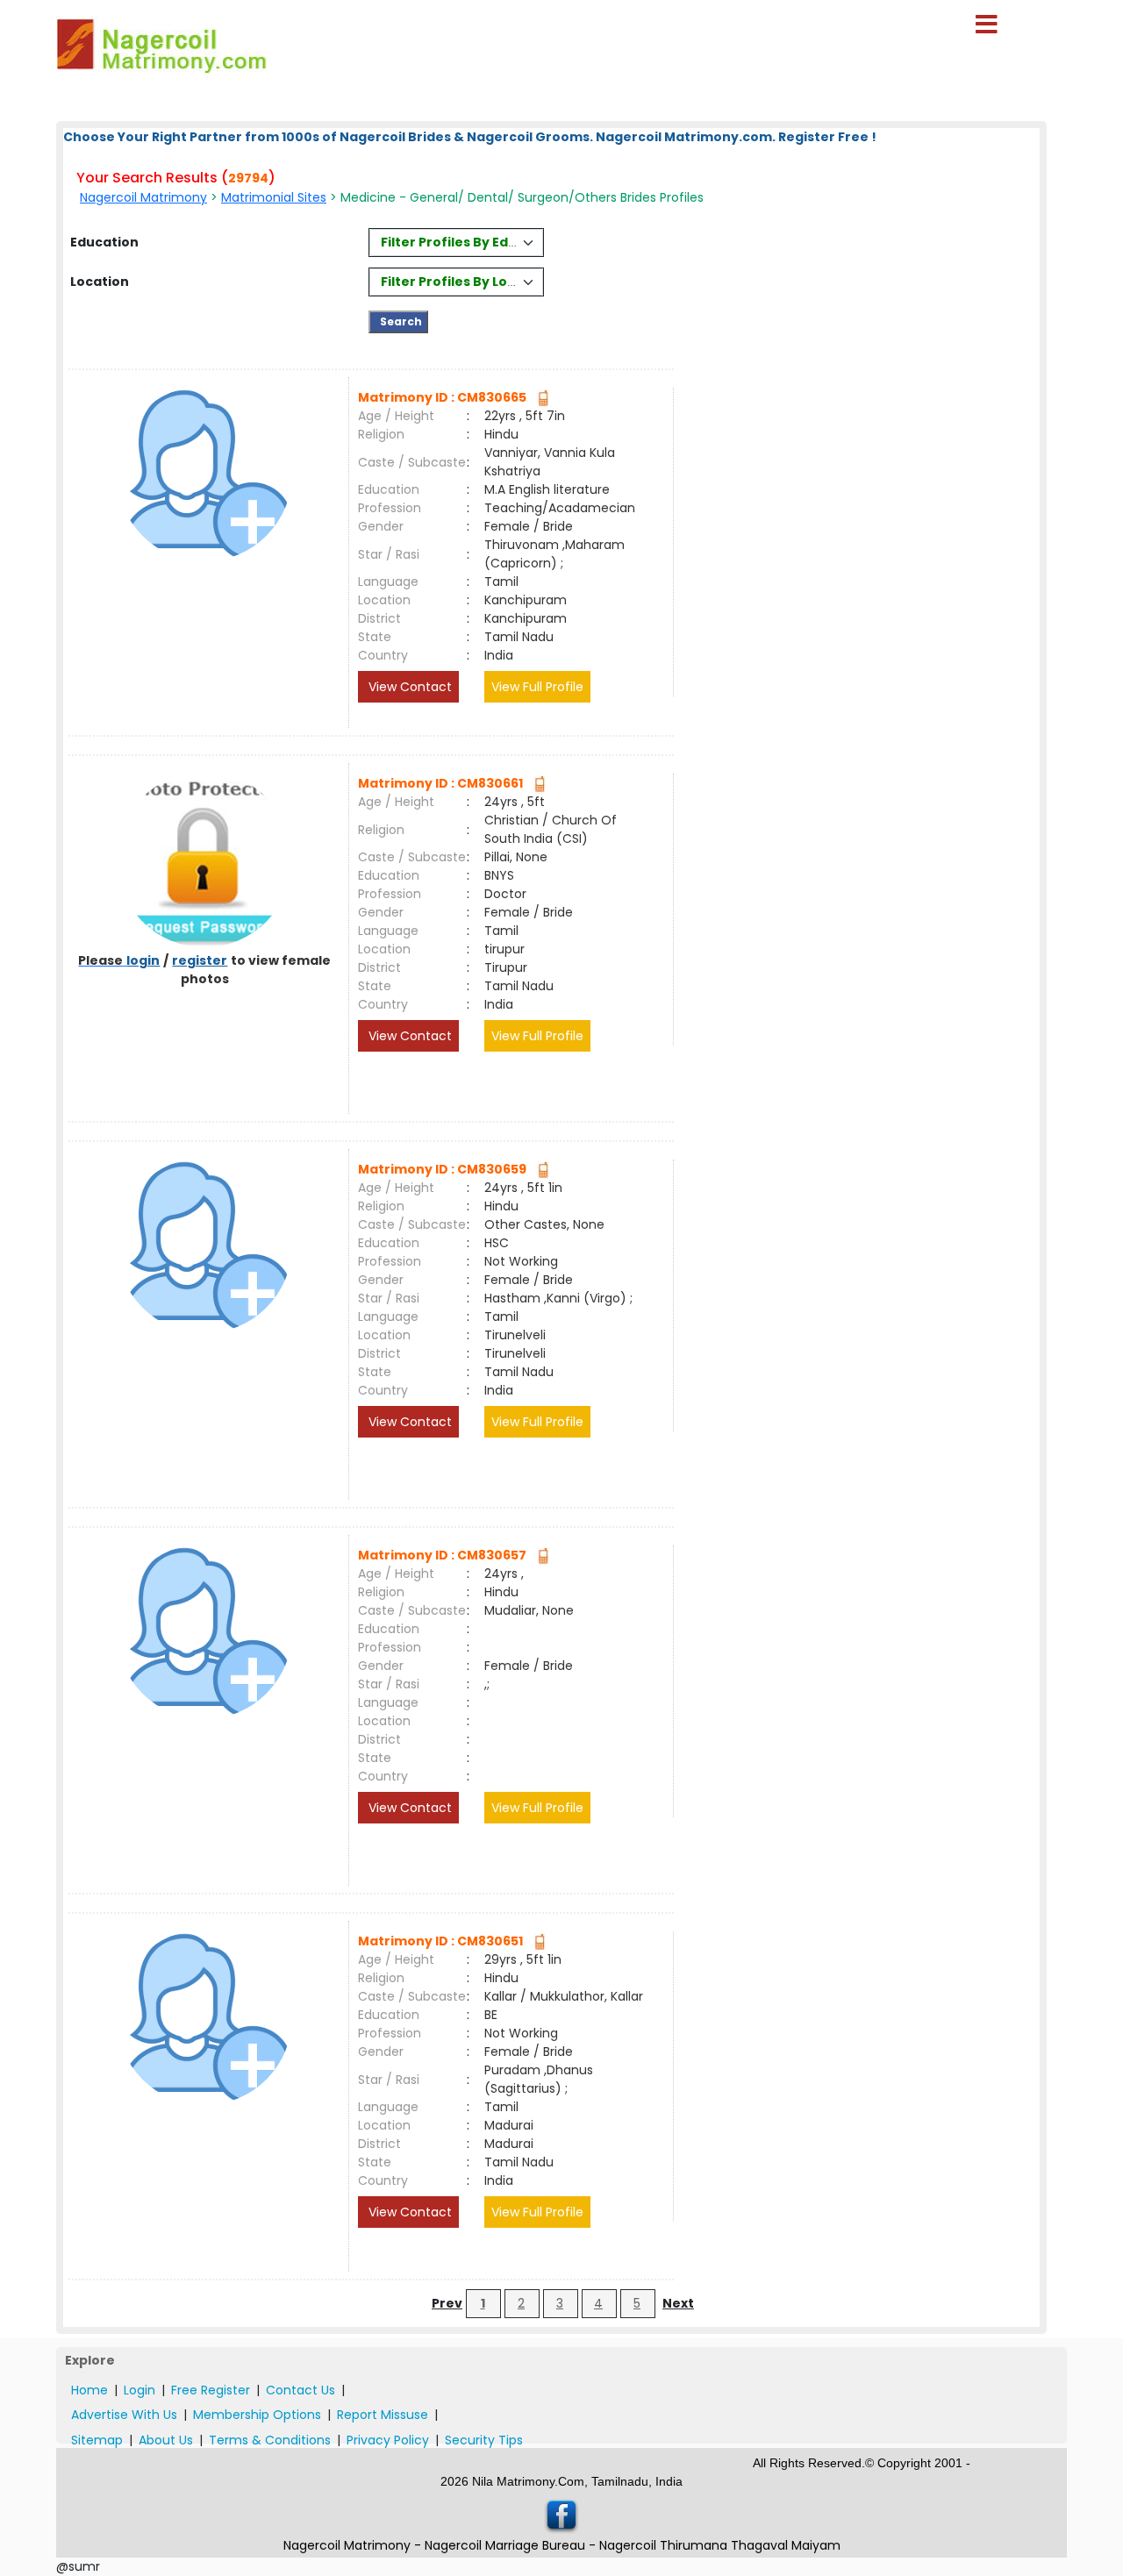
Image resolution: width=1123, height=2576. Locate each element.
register (200, 960)
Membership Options (257, 2415)
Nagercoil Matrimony (143, 197)
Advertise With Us (124, 2415)
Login (139, 2390)
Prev (447, 2303)
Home (89, 2390)
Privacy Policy (388, 2440)
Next (678, 2303)
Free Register (211, 2390)
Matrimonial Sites (274, 197)
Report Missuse (383, 2415)
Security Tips (484, 2440)
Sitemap (97, 2440)
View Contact (408, 687)
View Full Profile (537, 687)
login (143, 960)
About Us (166, 2440)
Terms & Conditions (270, 2440)
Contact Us (300, 2390)
